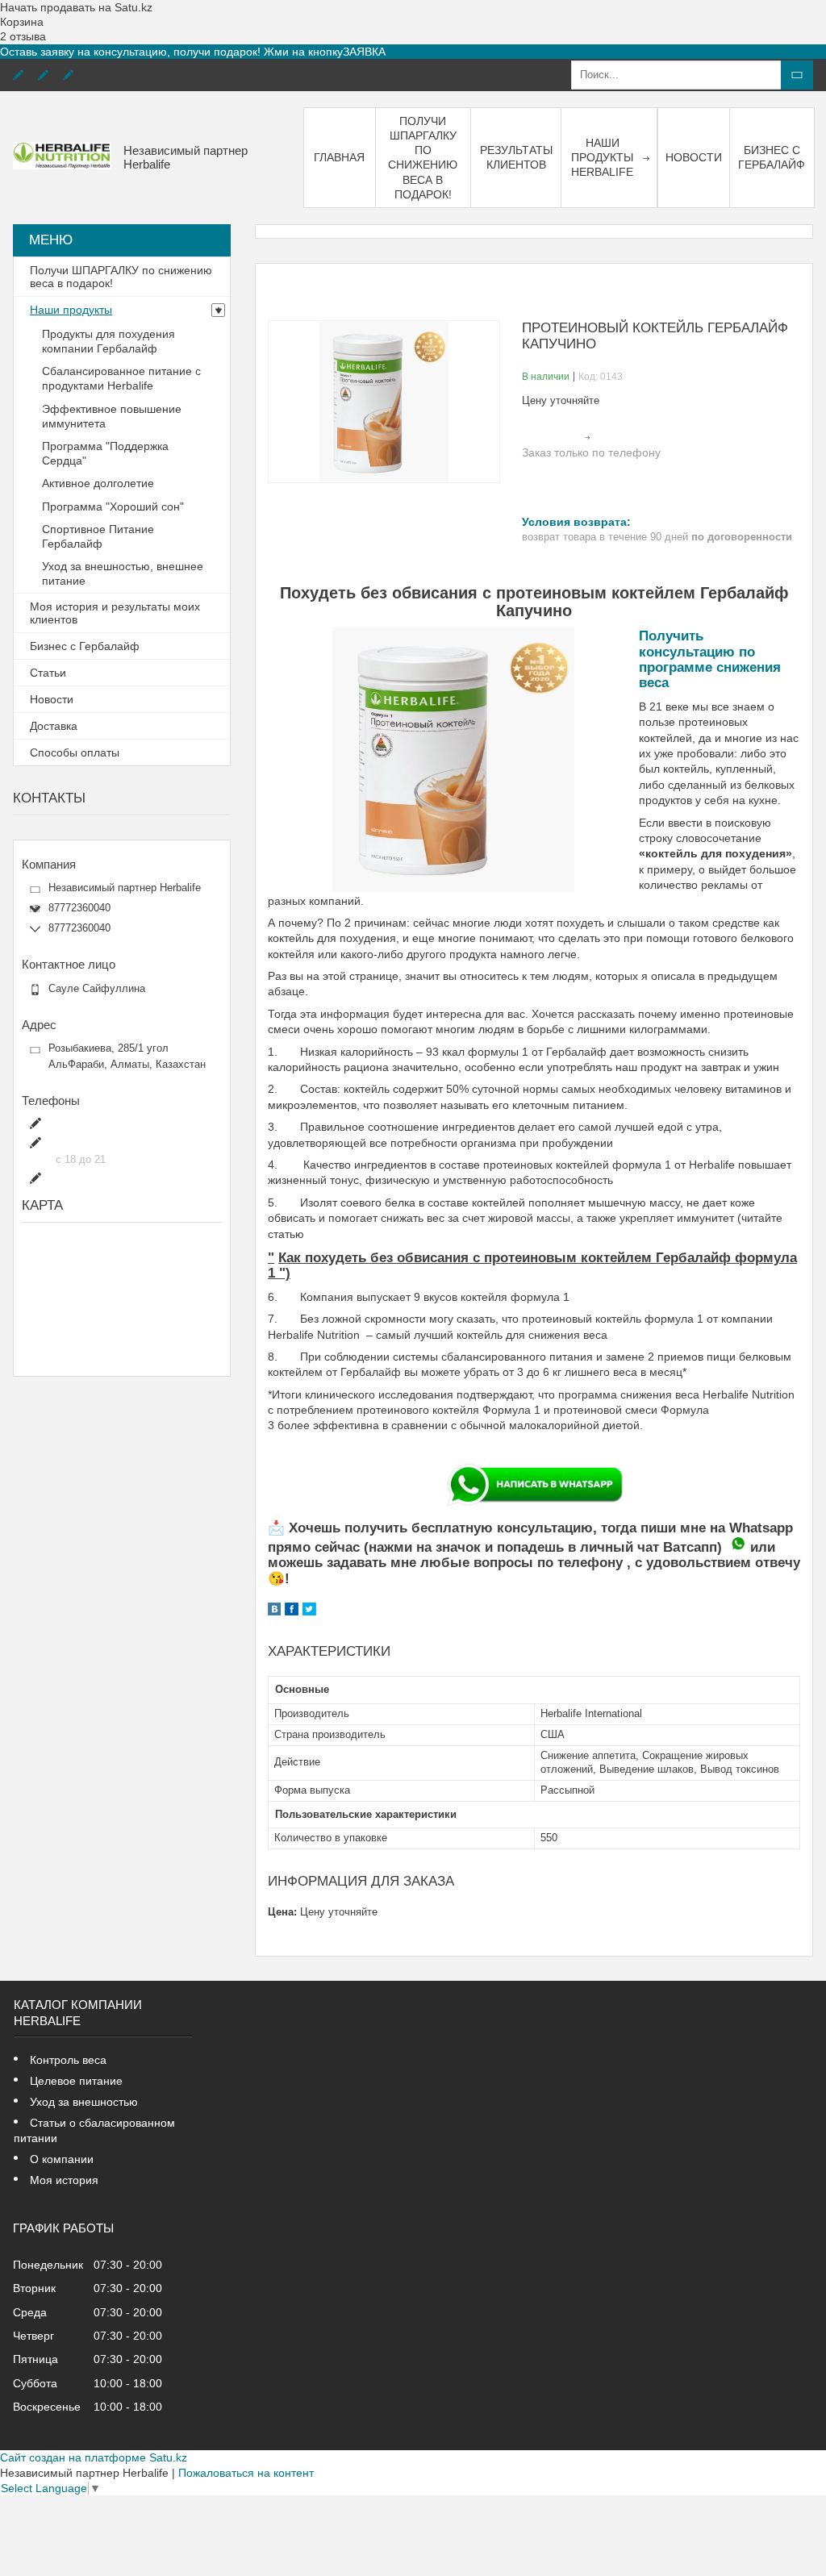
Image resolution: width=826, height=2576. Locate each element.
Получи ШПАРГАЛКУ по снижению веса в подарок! (423, 158)
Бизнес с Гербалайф (772, 157)
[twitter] (309, 1611)
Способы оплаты (75, 752)
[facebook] (292, 1611)
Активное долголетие (98, 483)
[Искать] (797, 75)
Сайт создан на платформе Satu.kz (94, 2457)
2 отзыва (23, 36)
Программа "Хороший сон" (113, 506)
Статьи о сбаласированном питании (94, 2130)
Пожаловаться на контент (246, 2473)
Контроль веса (68, 2060)
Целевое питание (76, 2081)
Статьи (48, 673)
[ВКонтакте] (274, 1611)
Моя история (64, 2180)
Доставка (54, 726)
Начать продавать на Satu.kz (76, 7)
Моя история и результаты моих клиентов (115, 613)
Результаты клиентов (516, 157)
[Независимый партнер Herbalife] (62, 157)
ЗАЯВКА (364, 52)
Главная (339, 157)
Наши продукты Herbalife (602, 157)
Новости (694, 157)
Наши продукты (71, 310)
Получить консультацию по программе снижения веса (710, 659)
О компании (62, 2159)
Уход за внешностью (84, 2102)
